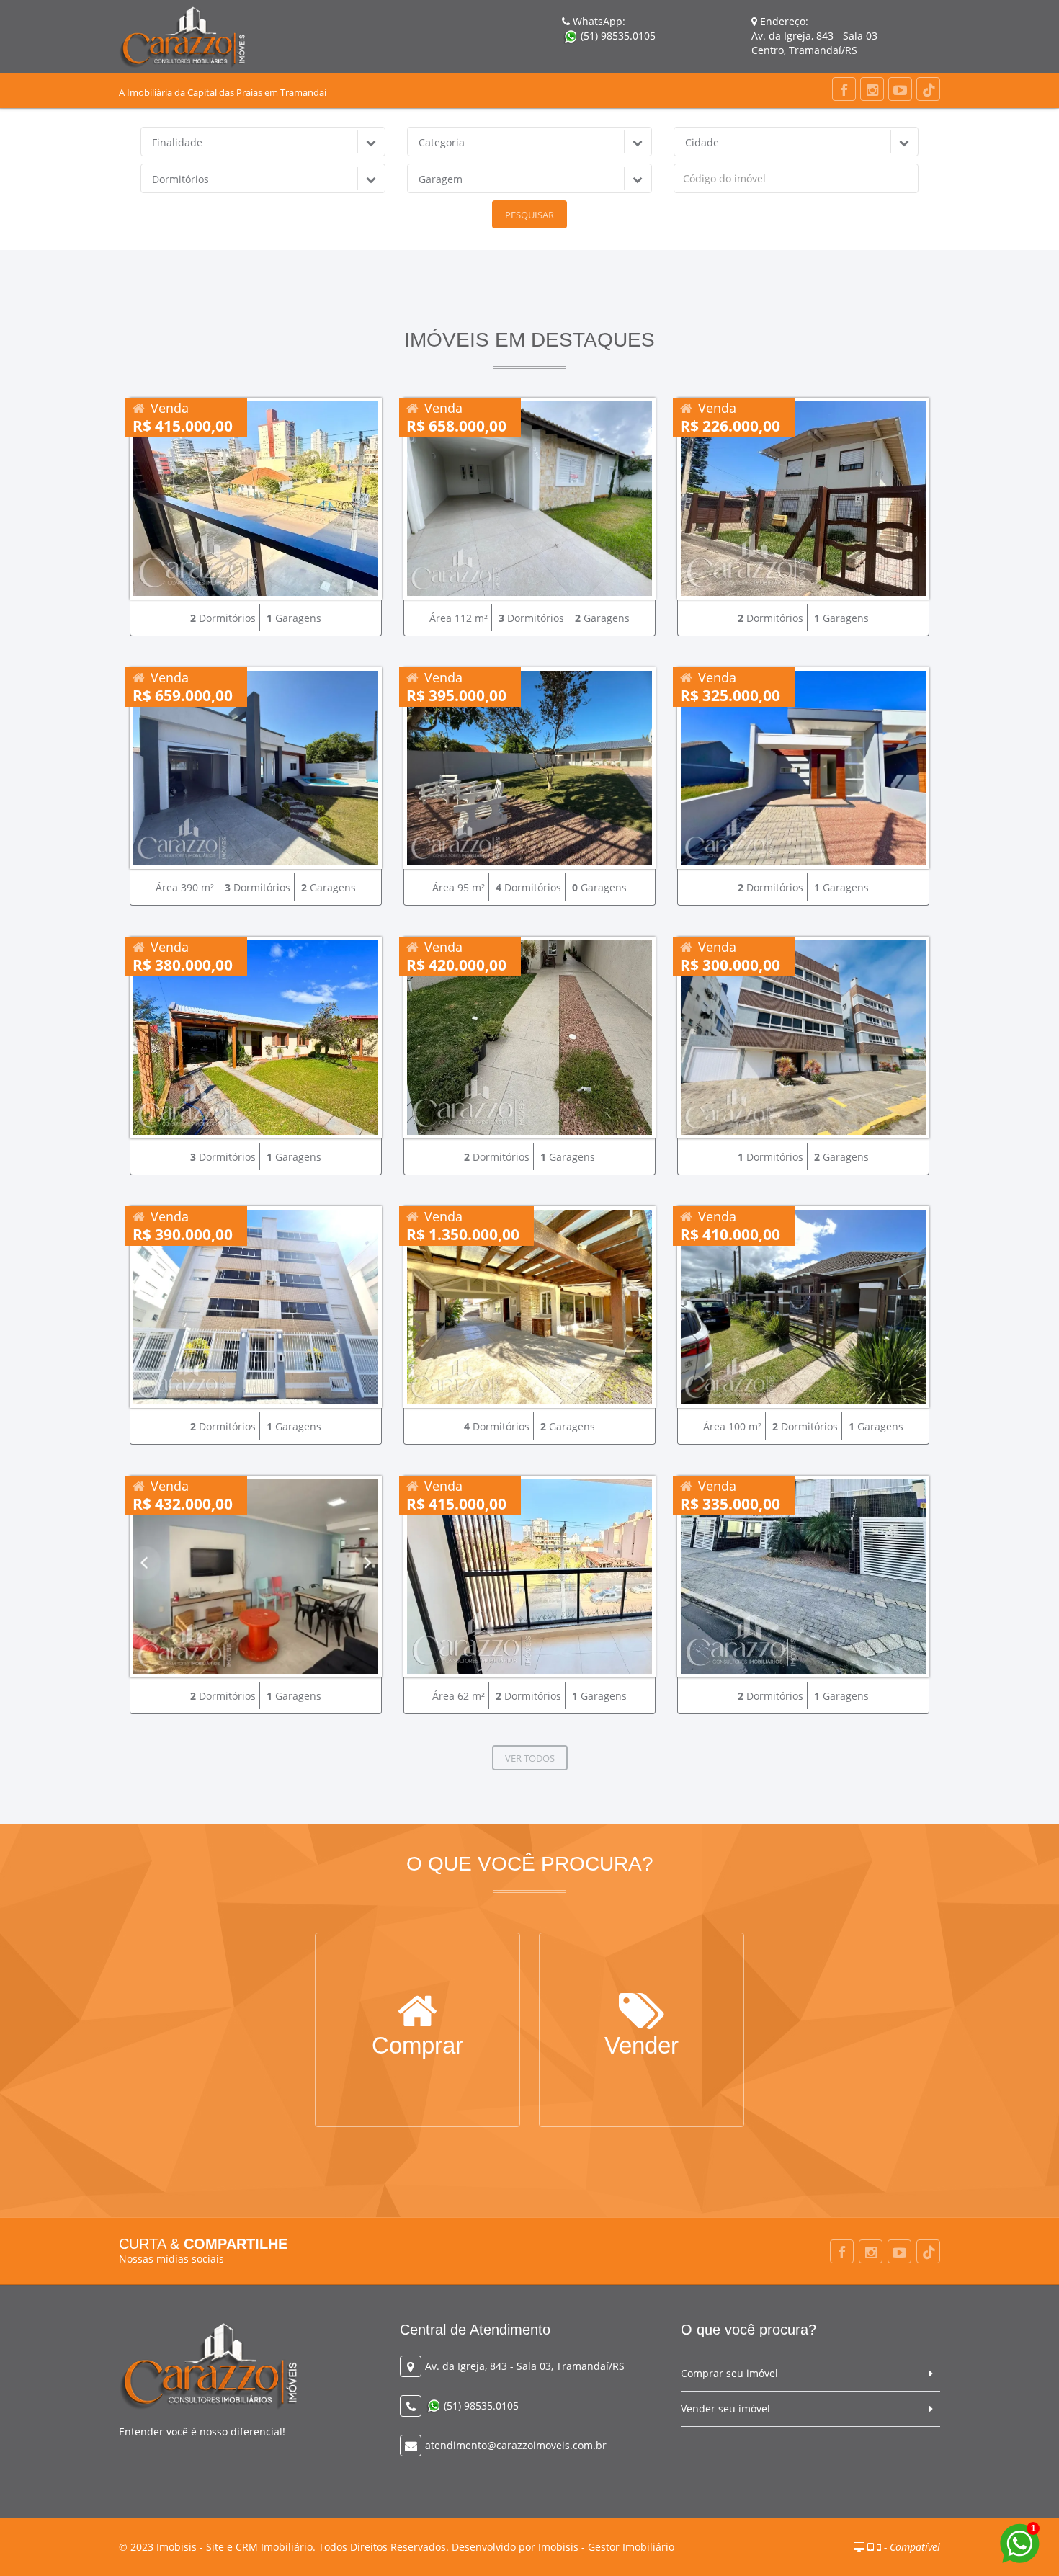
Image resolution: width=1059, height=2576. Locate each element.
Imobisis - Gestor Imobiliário (606, 2547)
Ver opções (417, 2051)
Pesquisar (529, 215)
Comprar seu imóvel (729, 2373)
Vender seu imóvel (725, 2408)
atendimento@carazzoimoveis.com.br (516, 2445)
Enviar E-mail (642, 2051)
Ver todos (530, 1758)
